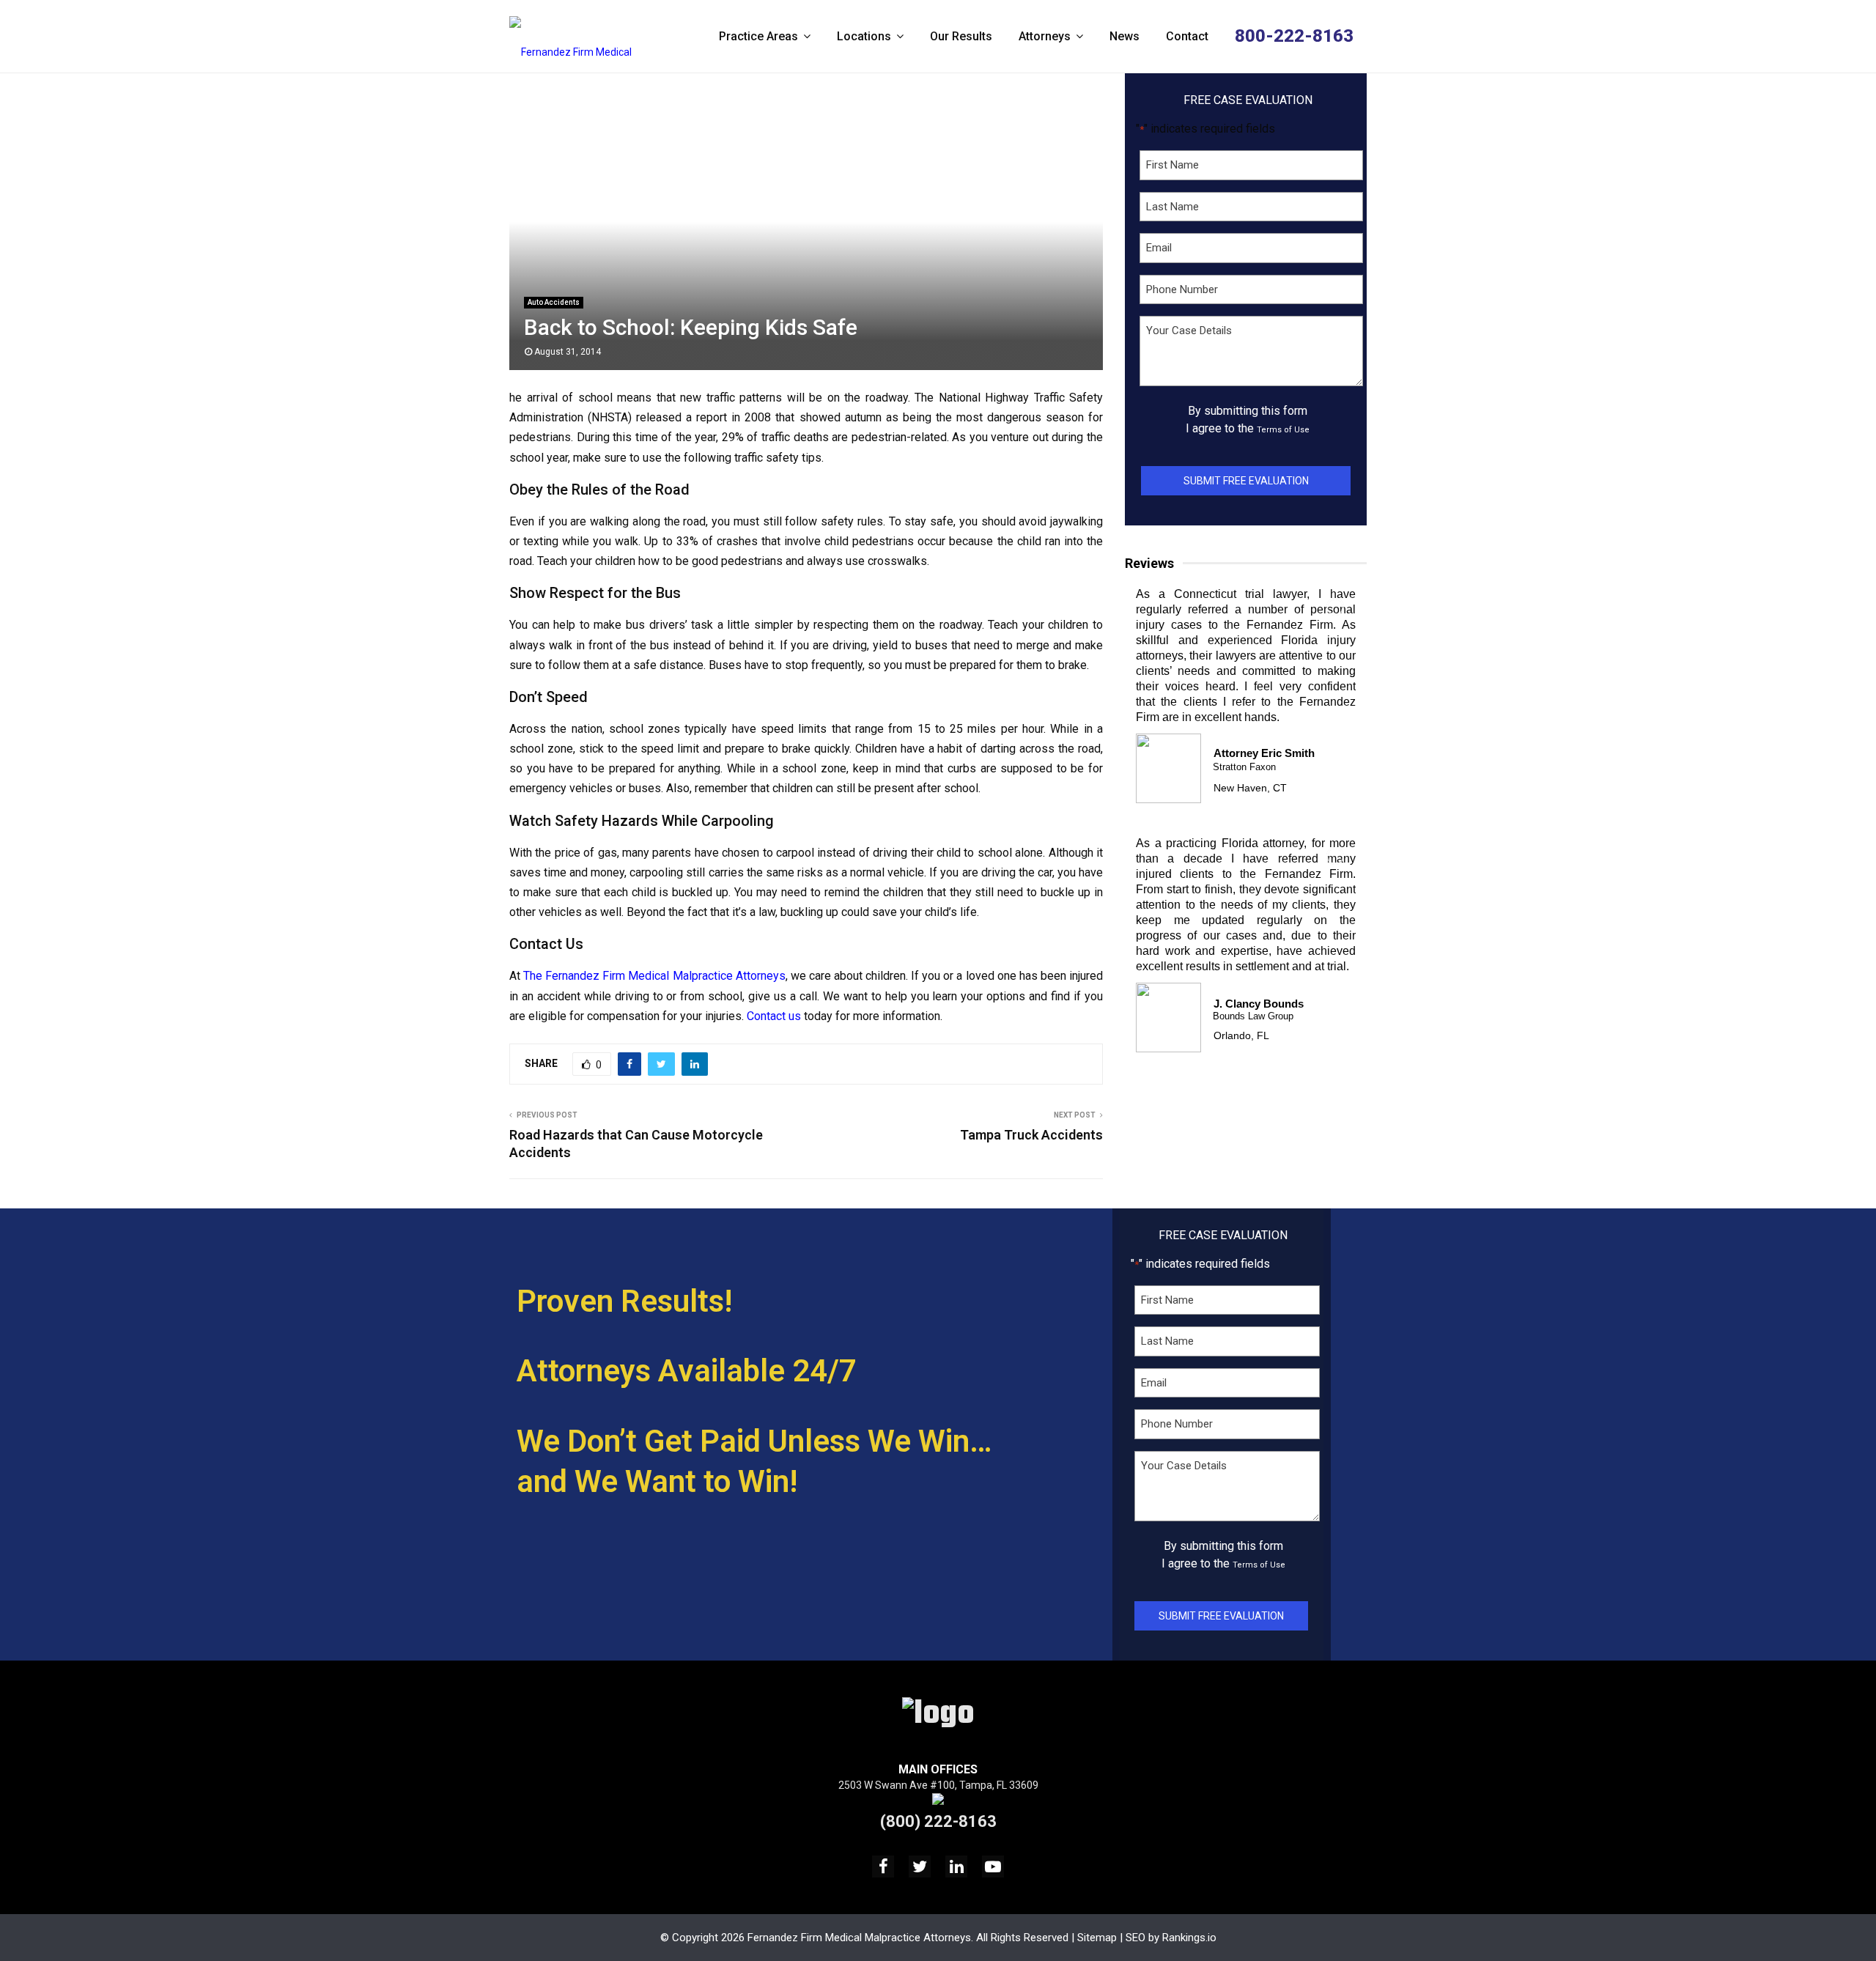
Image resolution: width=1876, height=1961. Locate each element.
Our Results (961, 36)
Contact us (774, 1016)
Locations (864, 36)
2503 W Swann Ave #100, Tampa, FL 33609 (938, 1785)
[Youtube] (993, 1866)
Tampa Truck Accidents (1031, 1135)
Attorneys (1045, 36)
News (1125, 36)
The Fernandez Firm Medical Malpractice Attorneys (654, 976)
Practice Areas (758, 36)
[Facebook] (883, 1866)
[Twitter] (920, 1866)
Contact (1187, 36)
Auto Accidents (554, 302)
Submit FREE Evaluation (1246, 481)
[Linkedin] (956, 1866)
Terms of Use (1283, 430)
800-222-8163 (1294, 36)
